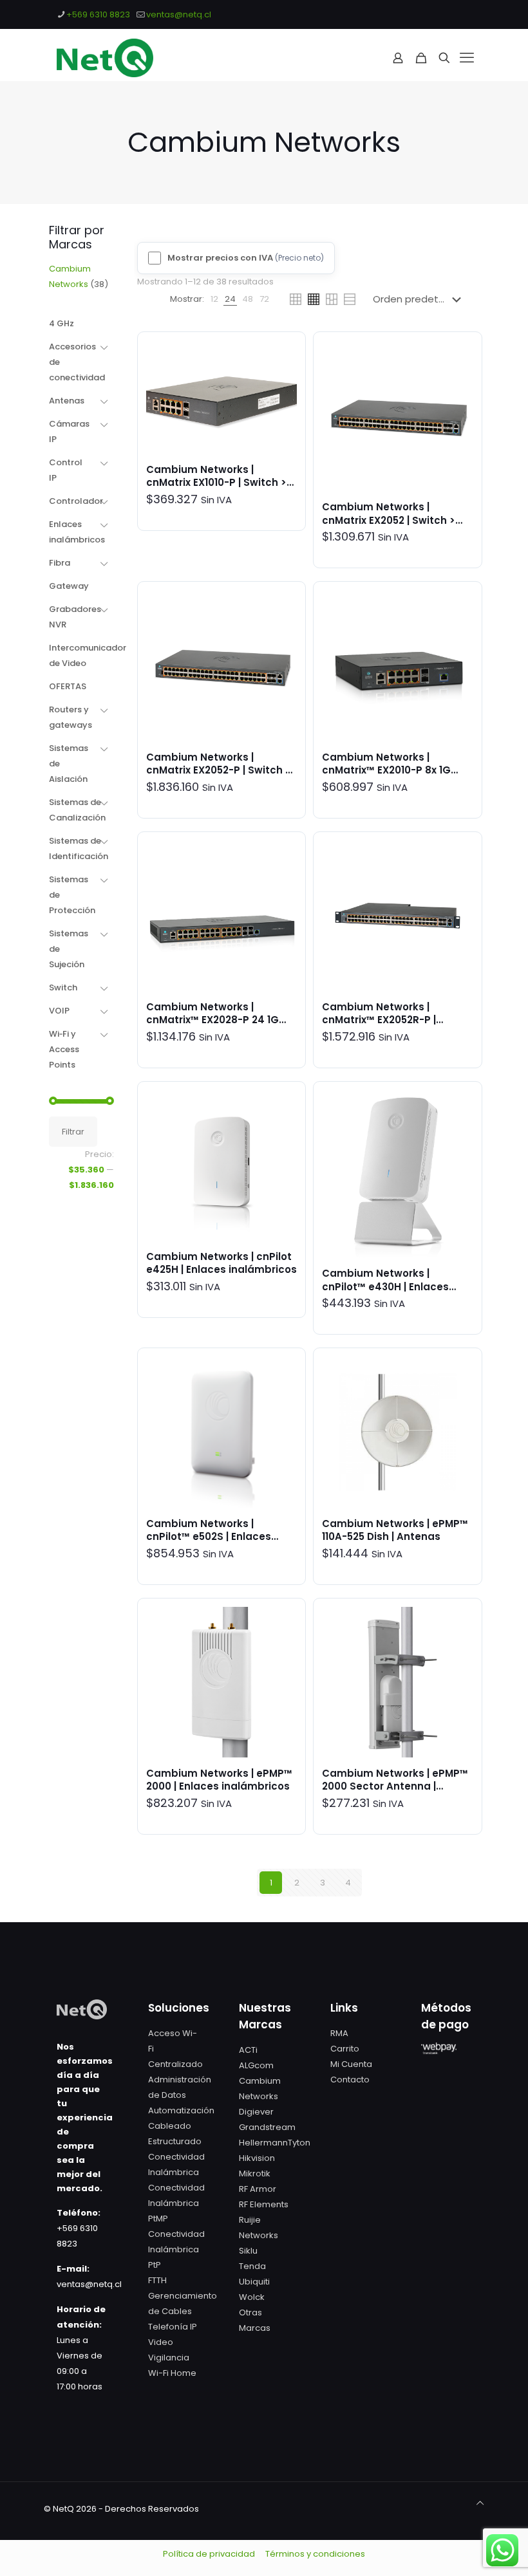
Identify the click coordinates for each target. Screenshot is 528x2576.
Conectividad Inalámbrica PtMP (176, 2203)
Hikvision (257, 2158)
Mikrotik (255, 2173)
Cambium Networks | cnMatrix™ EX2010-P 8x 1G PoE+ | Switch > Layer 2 (386, 770)
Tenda (252, 2266)
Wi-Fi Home (172, 2373)
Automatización (181, 2110)
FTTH (157, 2280)
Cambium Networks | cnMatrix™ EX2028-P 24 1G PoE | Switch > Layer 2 (212, 1020)
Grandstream (267, 2127)
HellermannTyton (275, 2143)
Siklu (248, 2251)
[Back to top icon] (480, 2503)
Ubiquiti (254, 2282)
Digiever (256, 2112)
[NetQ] (105, 58)
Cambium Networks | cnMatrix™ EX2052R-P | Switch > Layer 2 (379, 1020)
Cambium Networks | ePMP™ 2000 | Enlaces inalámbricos (219, 1780)
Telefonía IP (173, 2327)
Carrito (345, 2049)
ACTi (248, 2050)
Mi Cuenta (351, 2064)
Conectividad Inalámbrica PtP (176, 2249)
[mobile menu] (467, 58)
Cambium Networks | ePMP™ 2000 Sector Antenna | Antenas (395, 1786)
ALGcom (256, 2065)
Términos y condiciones (315, 2554)
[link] (214, 299)
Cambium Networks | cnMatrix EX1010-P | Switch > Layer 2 (216, 483)
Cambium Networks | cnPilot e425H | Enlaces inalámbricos (222, 1263)
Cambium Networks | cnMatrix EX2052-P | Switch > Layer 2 (219, 770)
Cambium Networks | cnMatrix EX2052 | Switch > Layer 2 (389, 520)
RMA (339, 2033)
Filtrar (73, 1132)
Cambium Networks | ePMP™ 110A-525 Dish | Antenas (395, 1530)
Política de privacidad (209, 2554)
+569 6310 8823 (98, 14)
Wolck (252, 2297)
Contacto (350, 2080)
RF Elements (264, 2204)
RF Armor (258, 2189)
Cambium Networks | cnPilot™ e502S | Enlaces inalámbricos (209, 1537)
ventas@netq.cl (179, 14)
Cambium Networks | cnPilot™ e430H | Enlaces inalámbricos (385, 1286)
